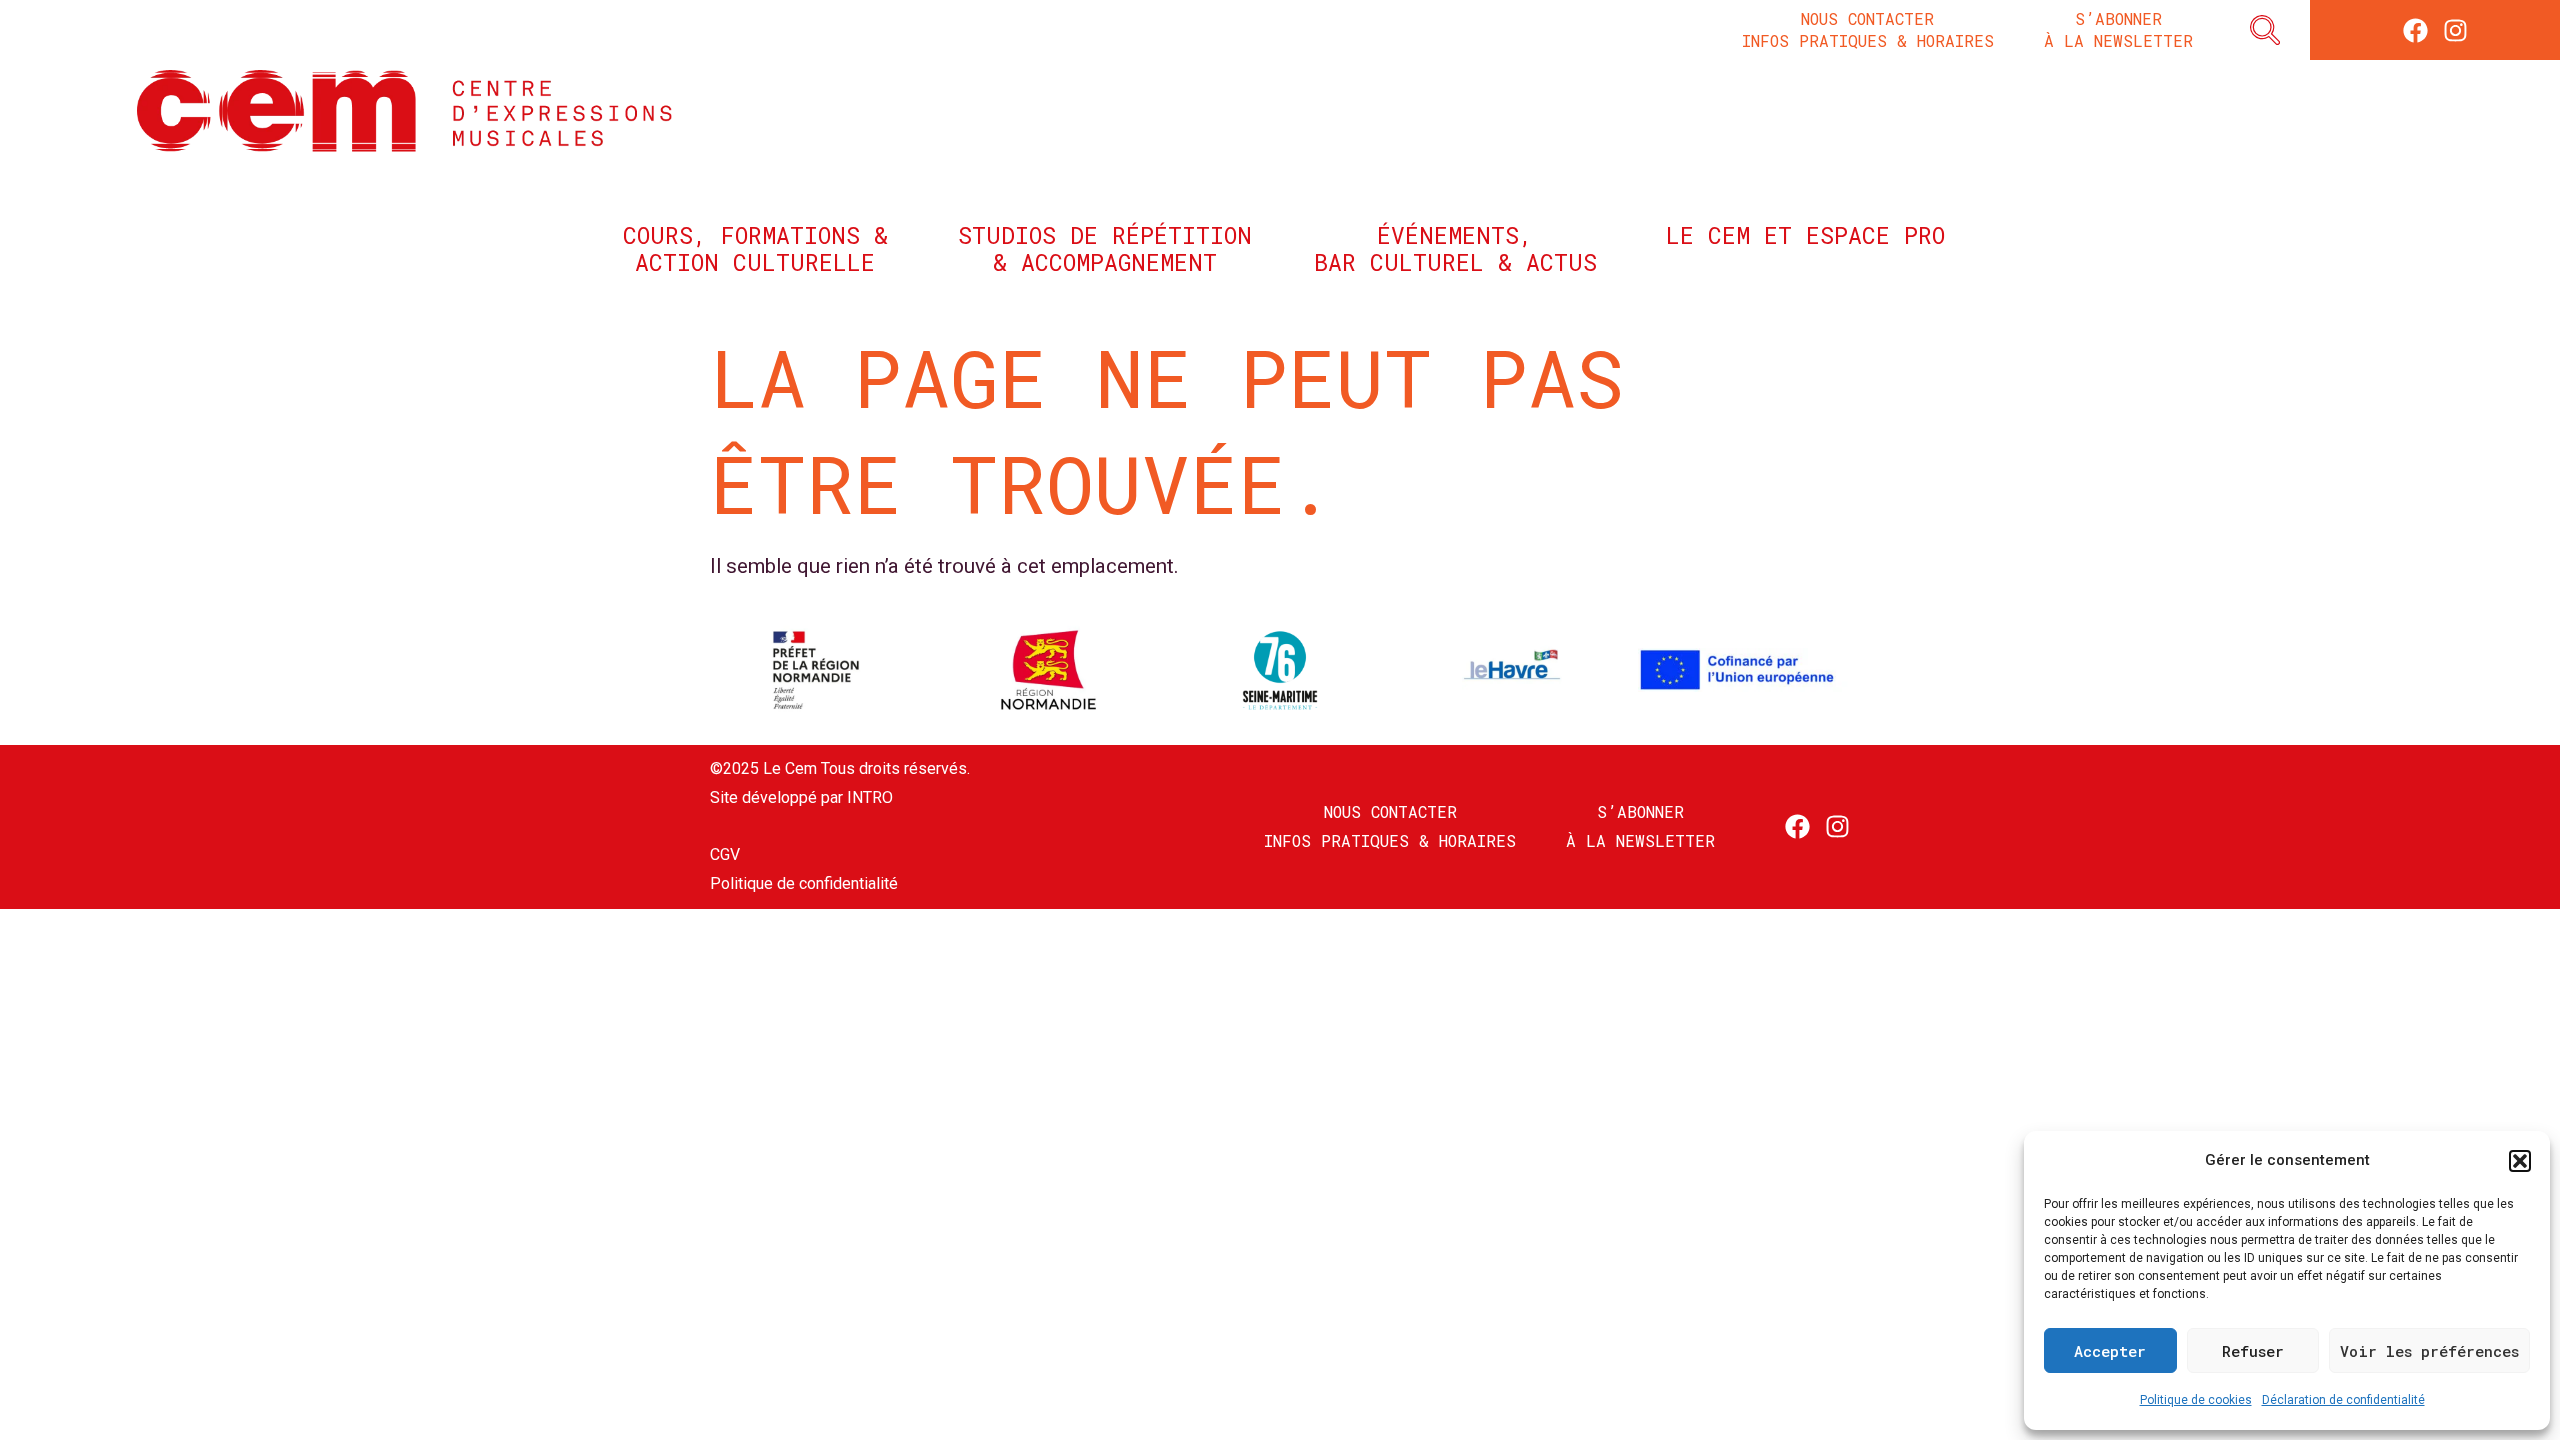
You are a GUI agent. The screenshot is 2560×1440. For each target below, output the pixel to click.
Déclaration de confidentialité (2343, 1400)
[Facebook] (2415, 30)
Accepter (2110, 1351)
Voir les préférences (2429, 1351)
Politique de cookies (2196, 1400)
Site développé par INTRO (801, 797)
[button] (2520, 1161)
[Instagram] (2455, 30)
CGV (725, 854)
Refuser (2253, 1351)
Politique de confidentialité (804, 883)
